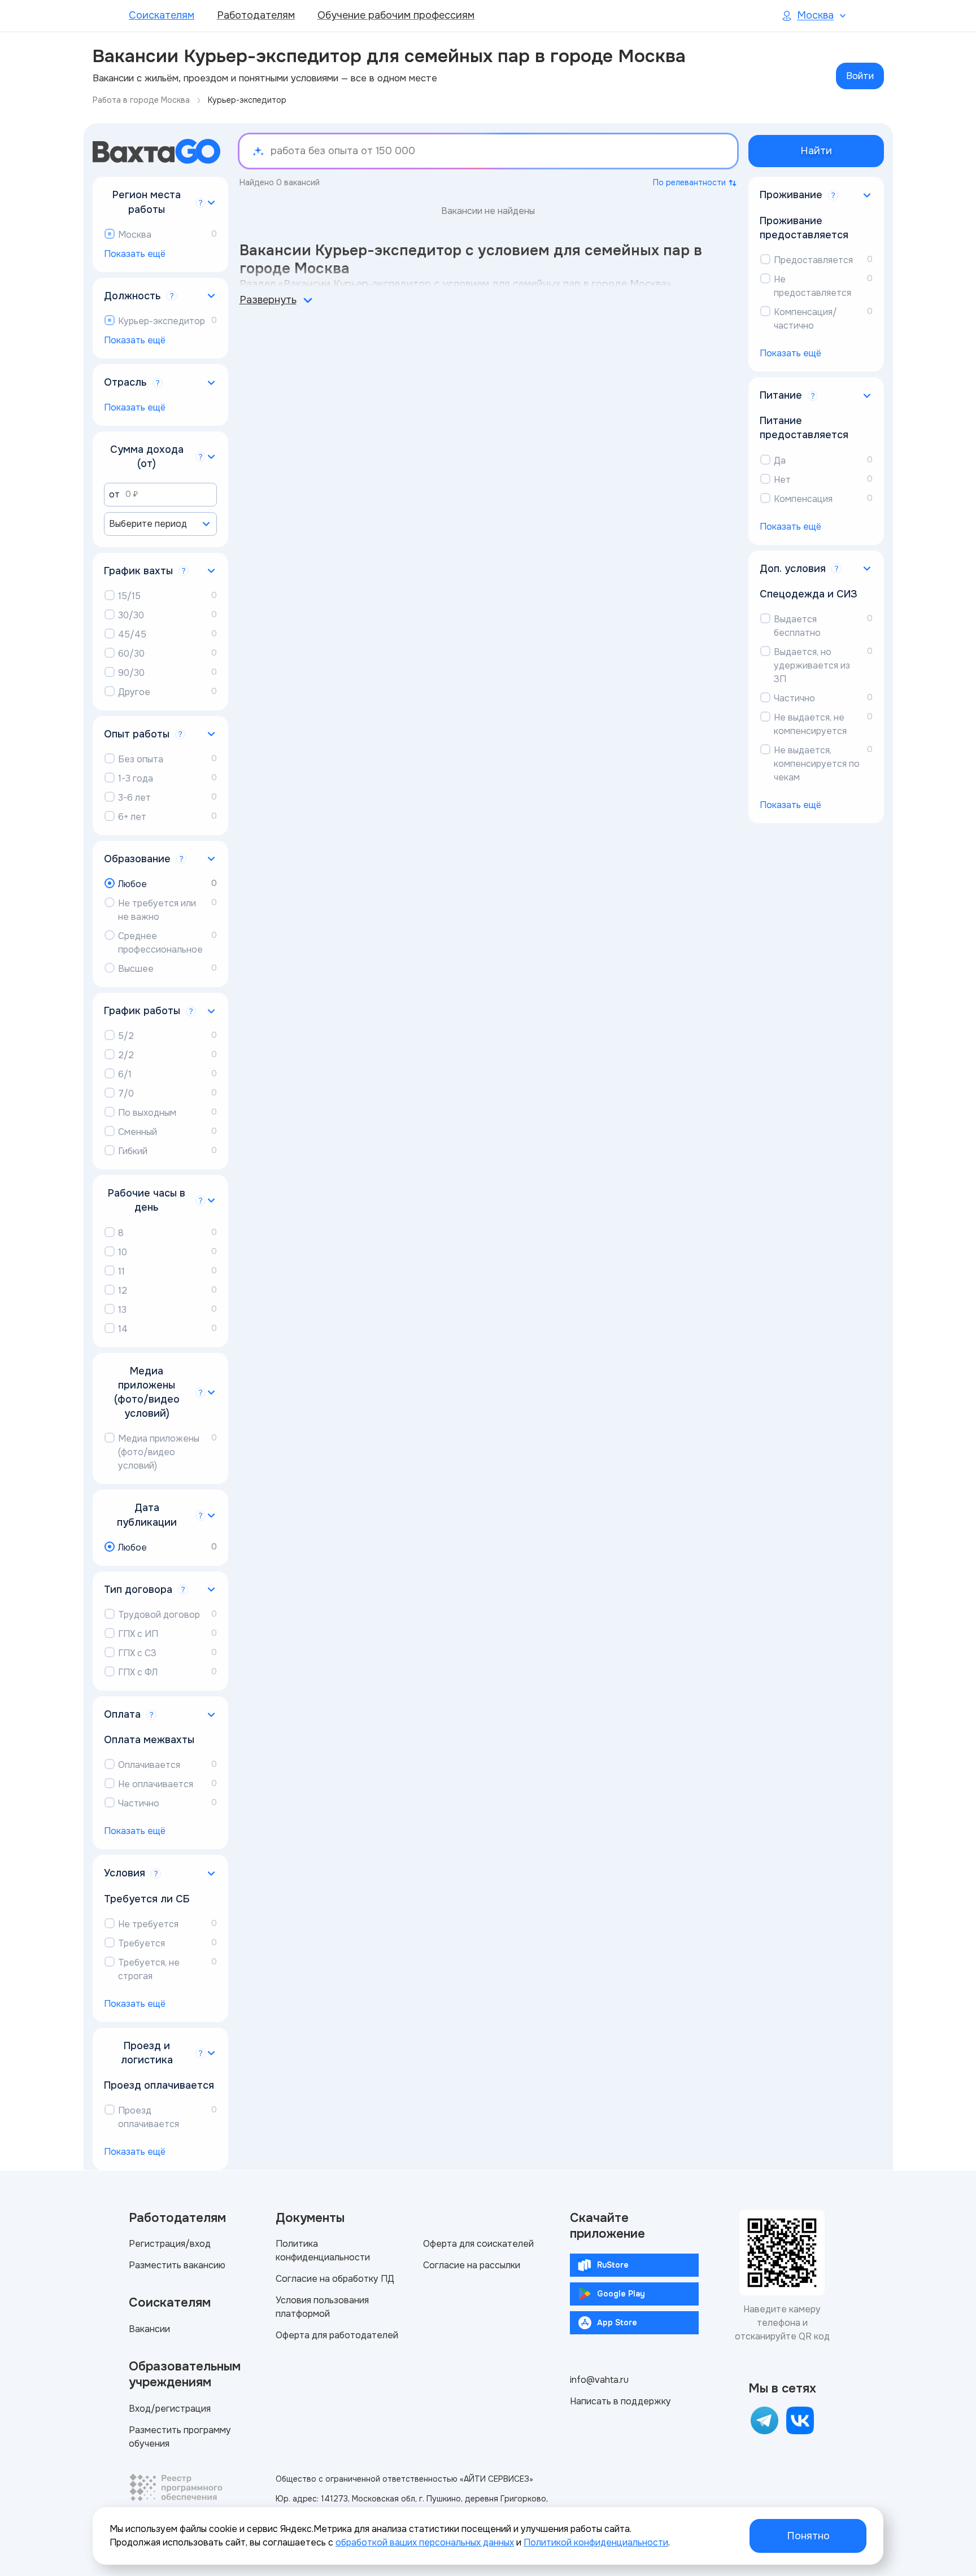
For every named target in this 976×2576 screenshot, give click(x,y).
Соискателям (162, 15)
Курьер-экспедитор (247, 100)
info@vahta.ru (599, 2380)
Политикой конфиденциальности (596, 2542)
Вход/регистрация (170, 2409)
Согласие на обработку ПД (335, 2279)
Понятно (808, 2536)
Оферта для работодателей (337, 2335)
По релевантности (689, 182)
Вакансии (149, 2329)
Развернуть (268, 300)
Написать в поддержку (620, 2401)
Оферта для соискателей (478, 2244)
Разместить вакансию (177, 2265)
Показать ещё (135, 254)
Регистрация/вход (170, 2244)
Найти (816, 151)
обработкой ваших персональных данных (425, 2542)
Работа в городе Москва (141, 100)
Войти (860, 76)
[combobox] (160, 524)
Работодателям (256, 15)
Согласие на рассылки (472, 2265)
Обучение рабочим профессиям (396, 15)
